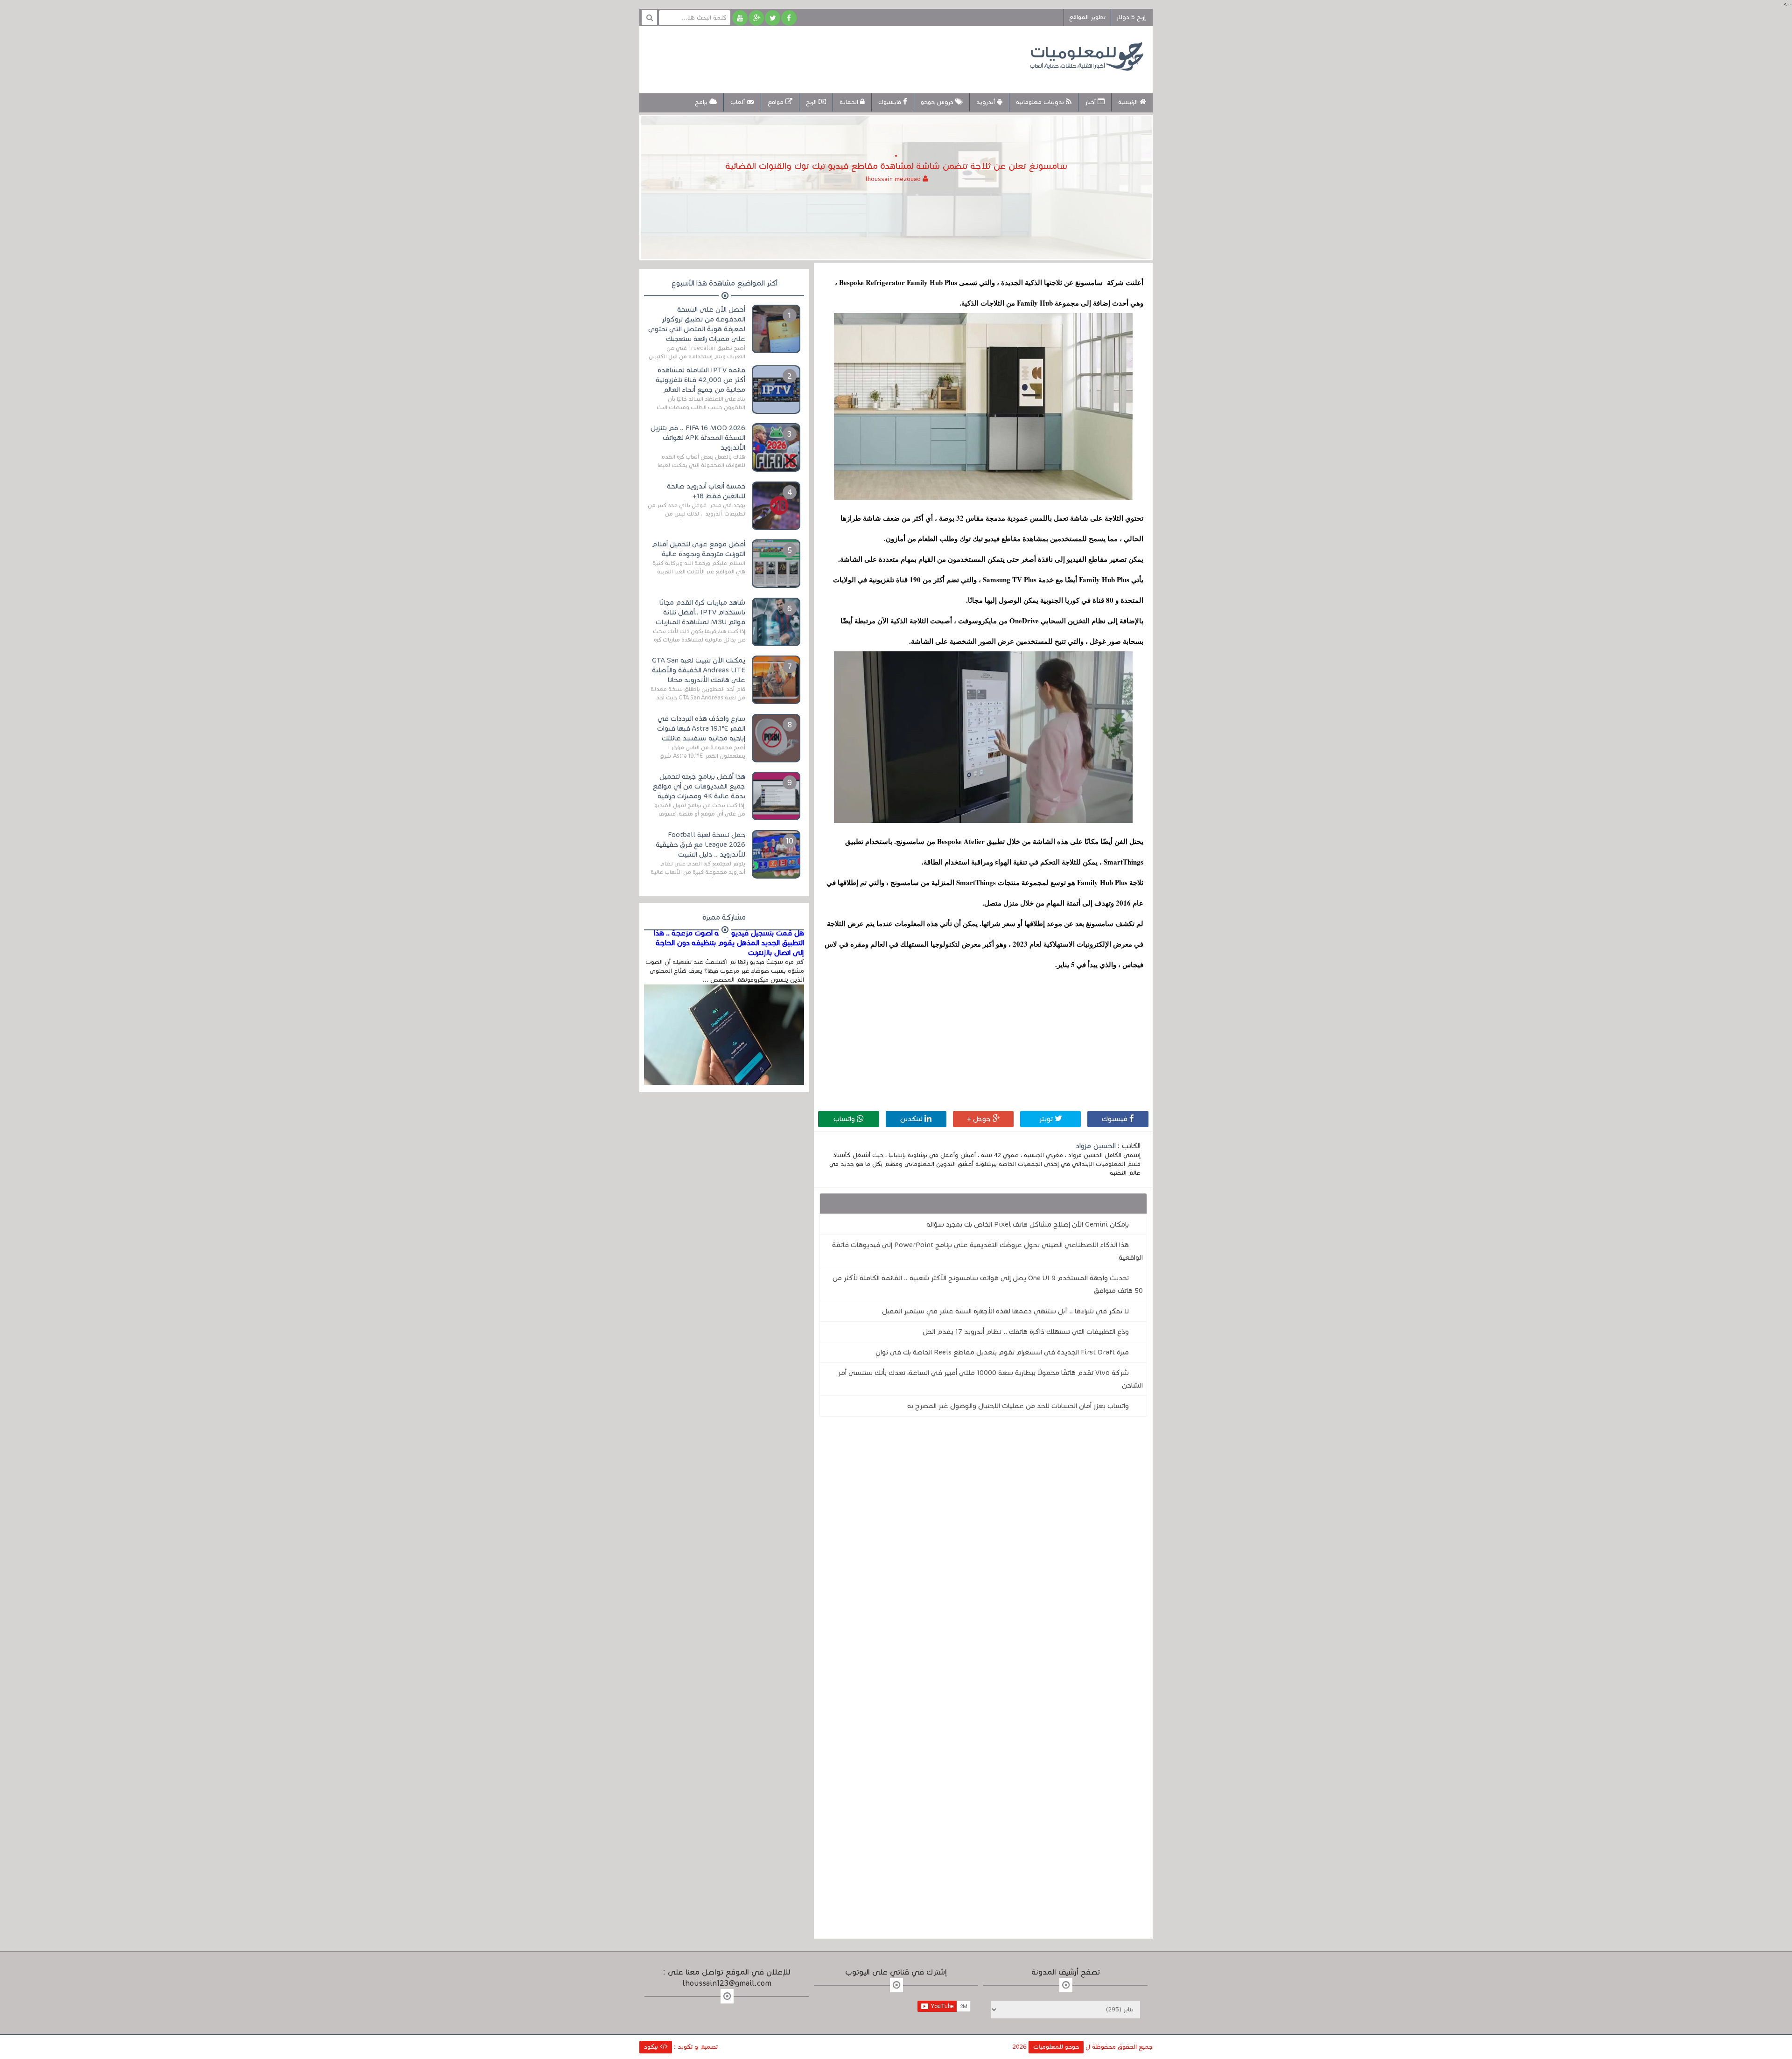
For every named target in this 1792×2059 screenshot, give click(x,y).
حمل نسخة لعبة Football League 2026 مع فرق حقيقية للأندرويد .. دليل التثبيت (700, 845)
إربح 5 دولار (1131, 17)
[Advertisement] (819, 58)
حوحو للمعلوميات (1056, 2047)
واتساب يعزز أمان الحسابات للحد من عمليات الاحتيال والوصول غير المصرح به (1018, 1406)
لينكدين (912, 1119)
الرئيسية (1129, 102)
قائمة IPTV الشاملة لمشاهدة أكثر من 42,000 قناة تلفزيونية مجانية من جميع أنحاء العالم (700, 380)
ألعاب (738, 102)
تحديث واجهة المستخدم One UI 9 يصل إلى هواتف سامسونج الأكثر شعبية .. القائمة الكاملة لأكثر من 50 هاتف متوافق (988, 1284)
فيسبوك (1116, 1119)
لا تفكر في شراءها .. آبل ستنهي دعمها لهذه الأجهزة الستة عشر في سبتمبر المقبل (1005, 1311)
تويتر (1047, 1119)
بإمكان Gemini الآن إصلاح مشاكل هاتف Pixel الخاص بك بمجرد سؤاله (1028, 1224)
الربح (812, 102)
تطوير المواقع (1087, 17)
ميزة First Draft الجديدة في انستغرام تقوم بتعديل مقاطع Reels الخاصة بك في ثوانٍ (1002, 1352)
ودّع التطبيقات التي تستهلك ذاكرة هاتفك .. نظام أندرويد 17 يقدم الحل (1026, 1332)
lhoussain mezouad (894, 179)
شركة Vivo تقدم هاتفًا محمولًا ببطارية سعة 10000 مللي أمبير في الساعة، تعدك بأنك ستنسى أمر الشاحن (990, 1379)
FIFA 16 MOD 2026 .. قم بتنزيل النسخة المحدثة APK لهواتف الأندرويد (698, 438)
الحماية (850, 102)
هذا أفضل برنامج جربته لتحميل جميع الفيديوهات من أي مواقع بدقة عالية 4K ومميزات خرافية (699, 786)
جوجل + (980, 1119)
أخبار (1091, 102)
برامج (702, 102)
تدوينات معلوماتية (1041, 102)
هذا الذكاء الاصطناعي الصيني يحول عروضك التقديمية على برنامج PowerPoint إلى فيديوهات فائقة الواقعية (987, 1251)
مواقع (777, 102)
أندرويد (987, 102)
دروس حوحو (938, 102)
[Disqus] (983, 1552)
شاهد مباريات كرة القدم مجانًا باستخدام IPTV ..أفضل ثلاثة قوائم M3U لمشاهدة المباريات (700, 612)
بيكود (652, 2047)
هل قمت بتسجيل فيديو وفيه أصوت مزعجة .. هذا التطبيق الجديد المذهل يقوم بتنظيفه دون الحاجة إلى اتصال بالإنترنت (729, 943)
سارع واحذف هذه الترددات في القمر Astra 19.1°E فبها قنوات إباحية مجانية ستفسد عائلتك (701, 728)
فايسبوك (891, 102)
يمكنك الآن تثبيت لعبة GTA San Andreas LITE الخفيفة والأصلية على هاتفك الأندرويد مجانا (699, 670)
